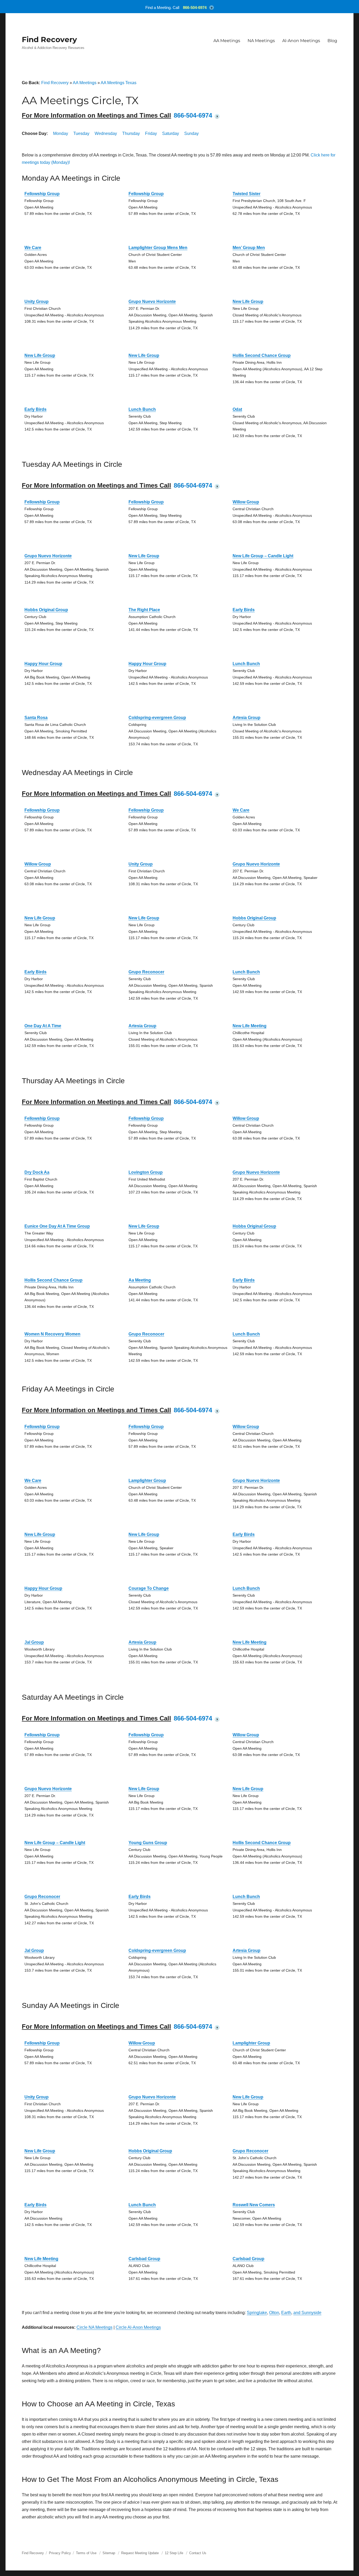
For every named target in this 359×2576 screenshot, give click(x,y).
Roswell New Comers (254, 2205)
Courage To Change (149, 1588)
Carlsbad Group (144, 2259)
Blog (332, 41)
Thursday (131, 133)
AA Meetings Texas (119, 83)
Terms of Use (86, 2553)
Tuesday (81, 133)
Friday (151, 133)
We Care (33, 248)
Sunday (191, 133)
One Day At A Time (43, 1026)
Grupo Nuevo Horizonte (152, 302)
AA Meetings (227, 41)
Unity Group (37, 302)
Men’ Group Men (249, 248)
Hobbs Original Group (46, 610)
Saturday (171, 133)
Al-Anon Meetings (301, 41)
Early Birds (35, 409)
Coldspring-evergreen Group (157, 718)
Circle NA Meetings (94, 2327)
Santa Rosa (36, 718)
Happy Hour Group (43, 664)
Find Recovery (49, 39)
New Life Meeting (250, 1026)
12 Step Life (174, 2553)
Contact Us (198, 2553)
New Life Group (248, 302)
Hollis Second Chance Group (262, 355)
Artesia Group (247, 718)
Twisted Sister (247, 194)
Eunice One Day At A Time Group (57, 1226)
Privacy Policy (60, 2553)
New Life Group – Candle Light (263, 556)
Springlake (257, 2313)
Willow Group (246, 502)
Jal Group (34, 1642)
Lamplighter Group (147, 1481)
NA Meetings (261, 41)
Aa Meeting (140, 1280)
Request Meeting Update (140, 2553)
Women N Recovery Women (52, 1334)
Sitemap (109, 2553)
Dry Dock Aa (37, 1172)
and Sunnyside (307, 2313)
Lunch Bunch (142, 409)
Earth (286, 2313)
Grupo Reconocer (146, 972)
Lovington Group (146, 1172)
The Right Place (144, 610)
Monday (61, 133)
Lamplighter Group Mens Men (158, 248)
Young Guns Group (148, 1843)
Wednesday (106, 133)
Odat (237, 409)
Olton (274, 2313)
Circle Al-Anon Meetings (138, 2327)
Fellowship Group (42, 194)
